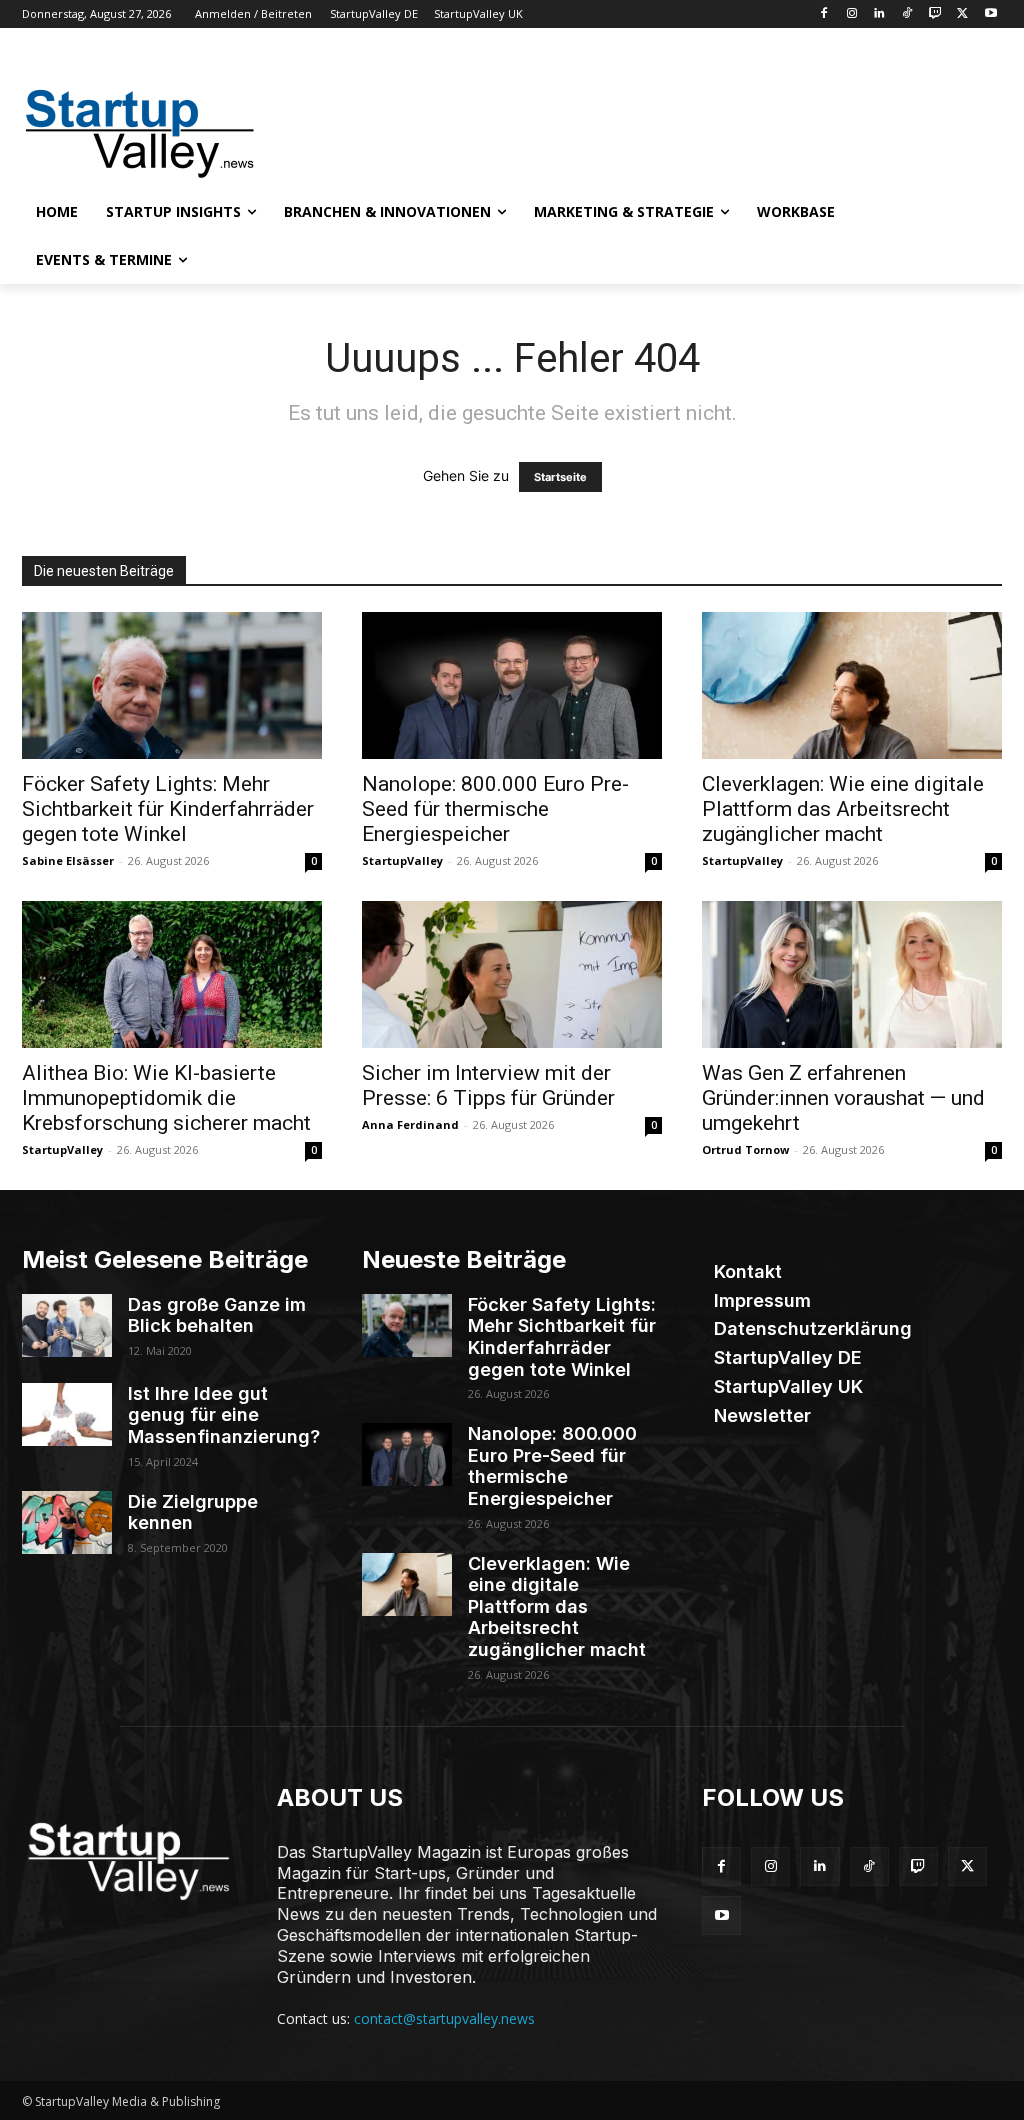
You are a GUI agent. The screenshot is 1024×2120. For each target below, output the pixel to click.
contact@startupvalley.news (444, 2018)
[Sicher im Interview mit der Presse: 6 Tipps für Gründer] (512, 974)
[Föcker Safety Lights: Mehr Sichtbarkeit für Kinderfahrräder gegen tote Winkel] (172, 685)
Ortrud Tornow (745, 1149)
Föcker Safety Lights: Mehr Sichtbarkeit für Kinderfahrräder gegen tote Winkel (168, 809)
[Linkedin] (879, 14)
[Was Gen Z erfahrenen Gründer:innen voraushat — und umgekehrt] (852, 974)
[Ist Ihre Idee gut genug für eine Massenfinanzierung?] (67, 1414)
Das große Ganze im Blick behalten (217, 1315)
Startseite (560, 477)
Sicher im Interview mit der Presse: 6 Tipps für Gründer (488, 1085)
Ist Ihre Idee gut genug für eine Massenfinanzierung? (224, 1415)
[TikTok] (907, 14)
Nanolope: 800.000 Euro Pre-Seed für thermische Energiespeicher (495, 809)
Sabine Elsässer (68, 860)
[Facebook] (823, 14)
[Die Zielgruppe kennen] (67, 1522)
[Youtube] (990, 14)
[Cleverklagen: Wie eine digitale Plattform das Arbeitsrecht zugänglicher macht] (852, 685)
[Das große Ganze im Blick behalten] (67, 1325)
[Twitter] (962, 14)
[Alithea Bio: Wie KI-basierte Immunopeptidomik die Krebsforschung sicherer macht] (172, 974)
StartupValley (402, 860)
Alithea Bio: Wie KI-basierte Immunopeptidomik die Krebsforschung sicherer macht (166, 1098)
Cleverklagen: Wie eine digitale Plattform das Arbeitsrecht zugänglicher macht (843, 809)
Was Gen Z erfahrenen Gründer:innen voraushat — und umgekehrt (843, 1098)
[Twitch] (935, 14)
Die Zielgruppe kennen (193, 1512)
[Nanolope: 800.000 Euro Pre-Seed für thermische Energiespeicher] (512, 685)
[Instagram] (851, 14)
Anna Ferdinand (410, 1124)
